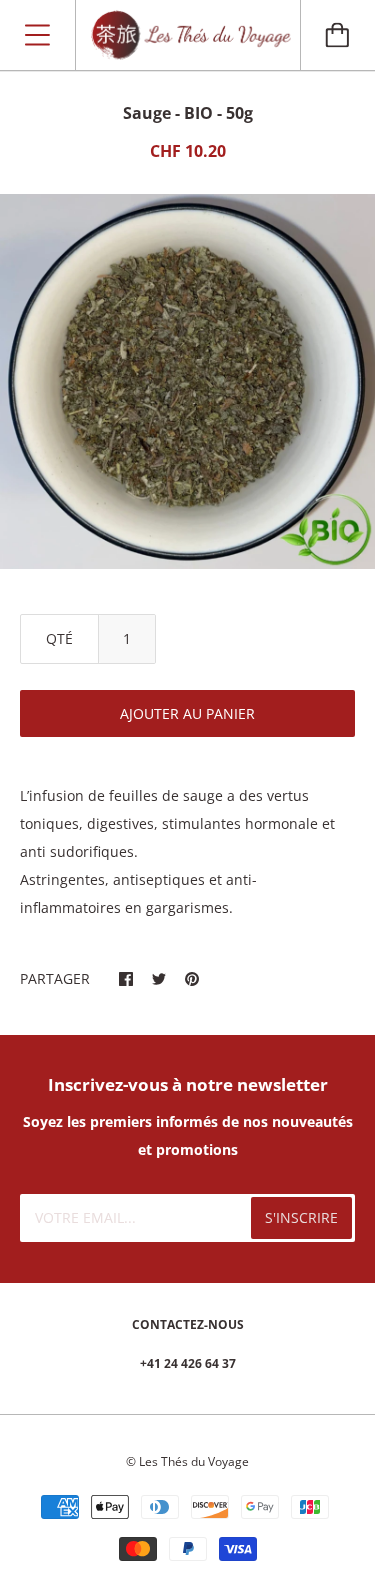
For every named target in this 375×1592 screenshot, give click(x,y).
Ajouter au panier (187, 713)
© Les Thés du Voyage (187, 1461)
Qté (59, 638)
